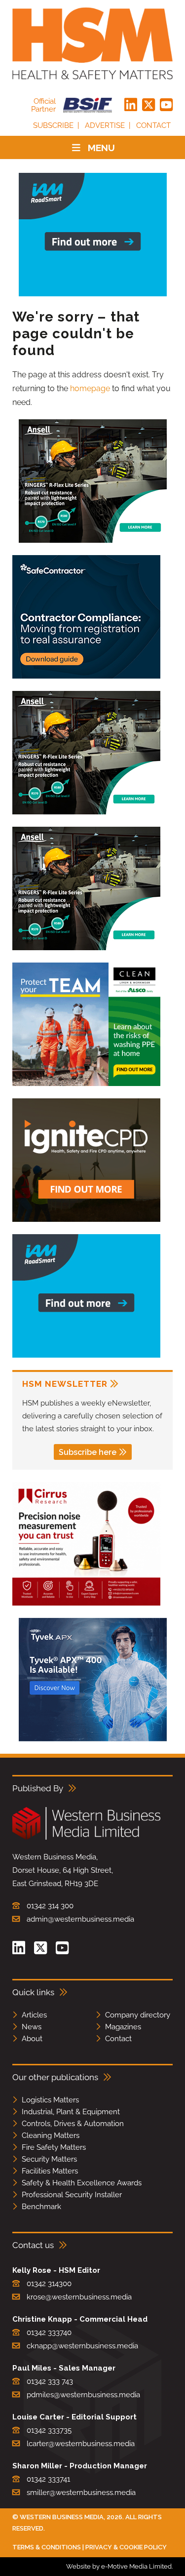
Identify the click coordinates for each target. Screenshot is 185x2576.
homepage (90, 388)
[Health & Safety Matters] (92, 43)
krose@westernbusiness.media (79, 2297)
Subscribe (53, 125)
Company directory (138, 2015)
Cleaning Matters (51, 2135)
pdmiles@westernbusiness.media (83, 2395)
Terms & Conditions (47, 2547)
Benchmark (41, 2207)
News (32, 2027)
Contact (153, 125)
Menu (101, 148)
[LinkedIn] (131, 105)
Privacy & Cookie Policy (126, 2547)
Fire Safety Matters (54, 2147)
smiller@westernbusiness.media (81, 2493)
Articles (34, 2015)
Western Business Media (62, 2517)
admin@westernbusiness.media (80, 1919)
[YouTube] (166, 105)
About (32, 2039)
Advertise (105, 125)
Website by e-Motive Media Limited (119, 2566)
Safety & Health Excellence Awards (82, 2183)
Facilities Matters (50, 2171)
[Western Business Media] (86, 1838)
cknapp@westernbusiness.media (82, 2346)
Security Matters (49, 2159)
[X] (148, 105)
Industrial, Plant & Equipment (71, 2112)
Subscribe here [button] (88, 1452)
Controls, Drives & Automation (73, 2124)
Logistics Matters (50, 2100)
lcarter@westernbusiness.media (81, 2444)
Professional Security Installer (72, 2195)
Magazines (123, 2027)
